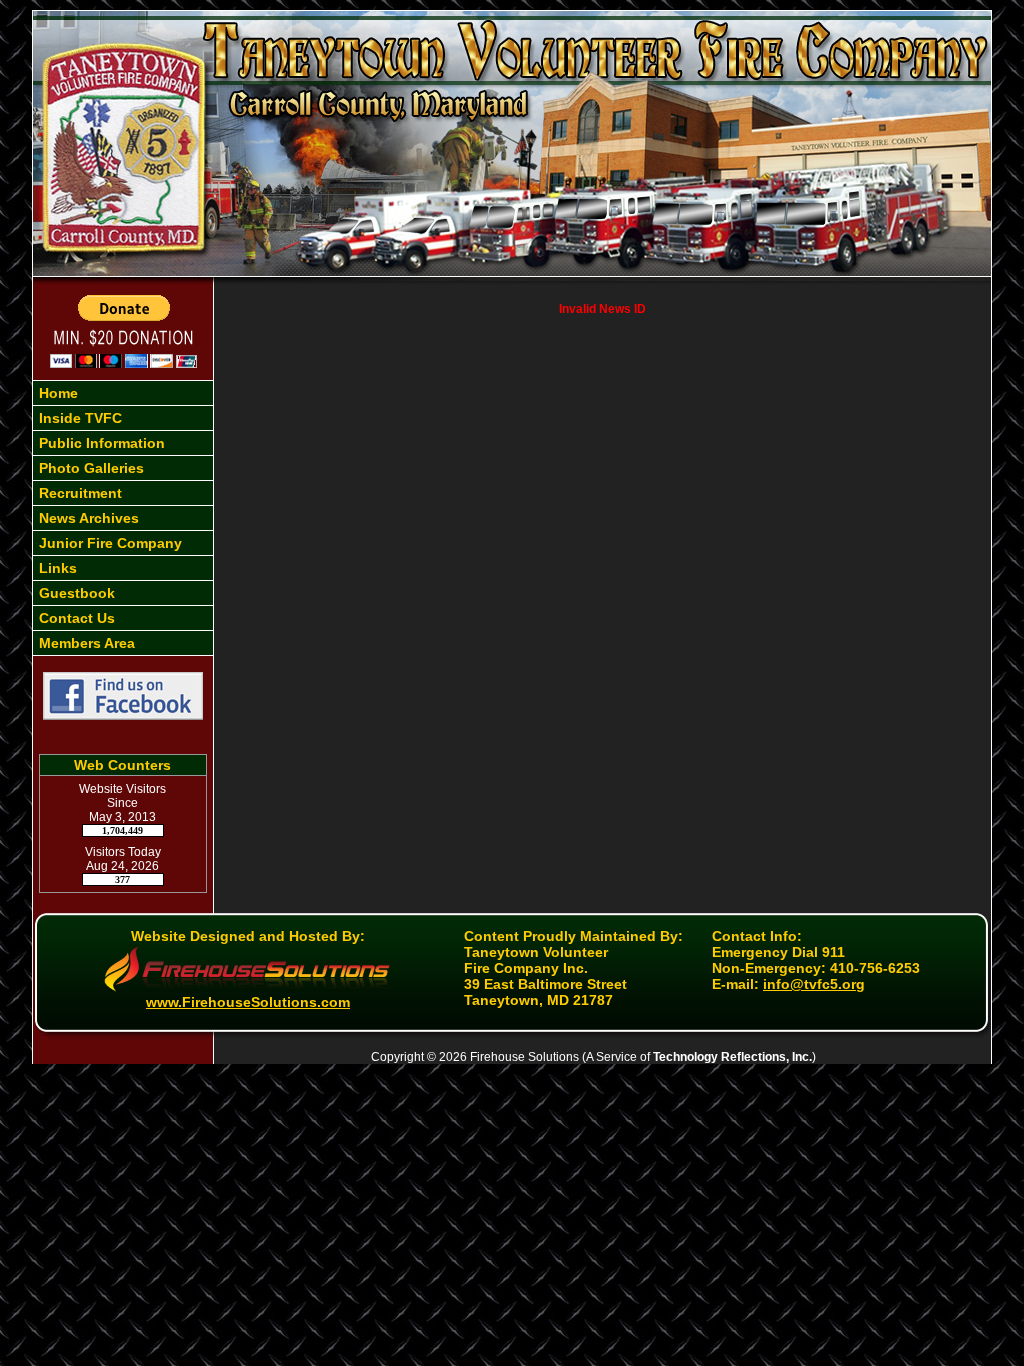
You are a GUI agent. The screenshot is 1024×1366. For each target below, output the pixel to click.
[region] (123, 518)
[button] (123, 418)
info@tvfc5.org (814, 984)
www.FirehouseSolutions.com (248, 1002)
